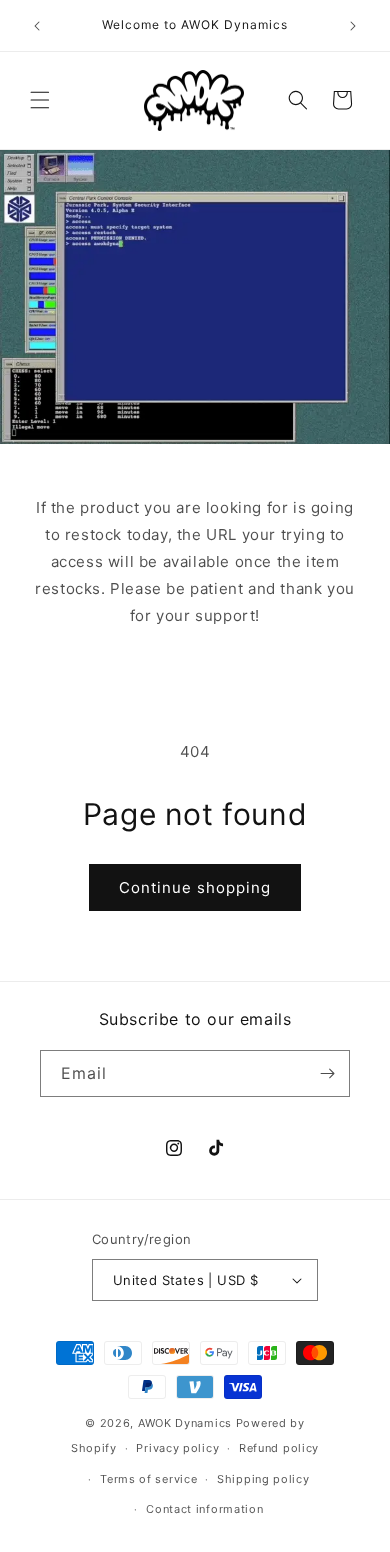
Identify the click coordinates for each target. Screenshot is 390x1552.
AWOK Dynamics (185, 1423)
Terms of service (148, 1479)
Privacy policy (177, 1448)
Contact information (204, 1509)
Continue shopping (195, 887)
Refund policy (279, 1448)
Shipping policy (263, 1479)
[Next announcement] (353, 26)
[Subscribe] (327, 1073)
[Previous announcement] (37, 26)
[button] (40, 100)
